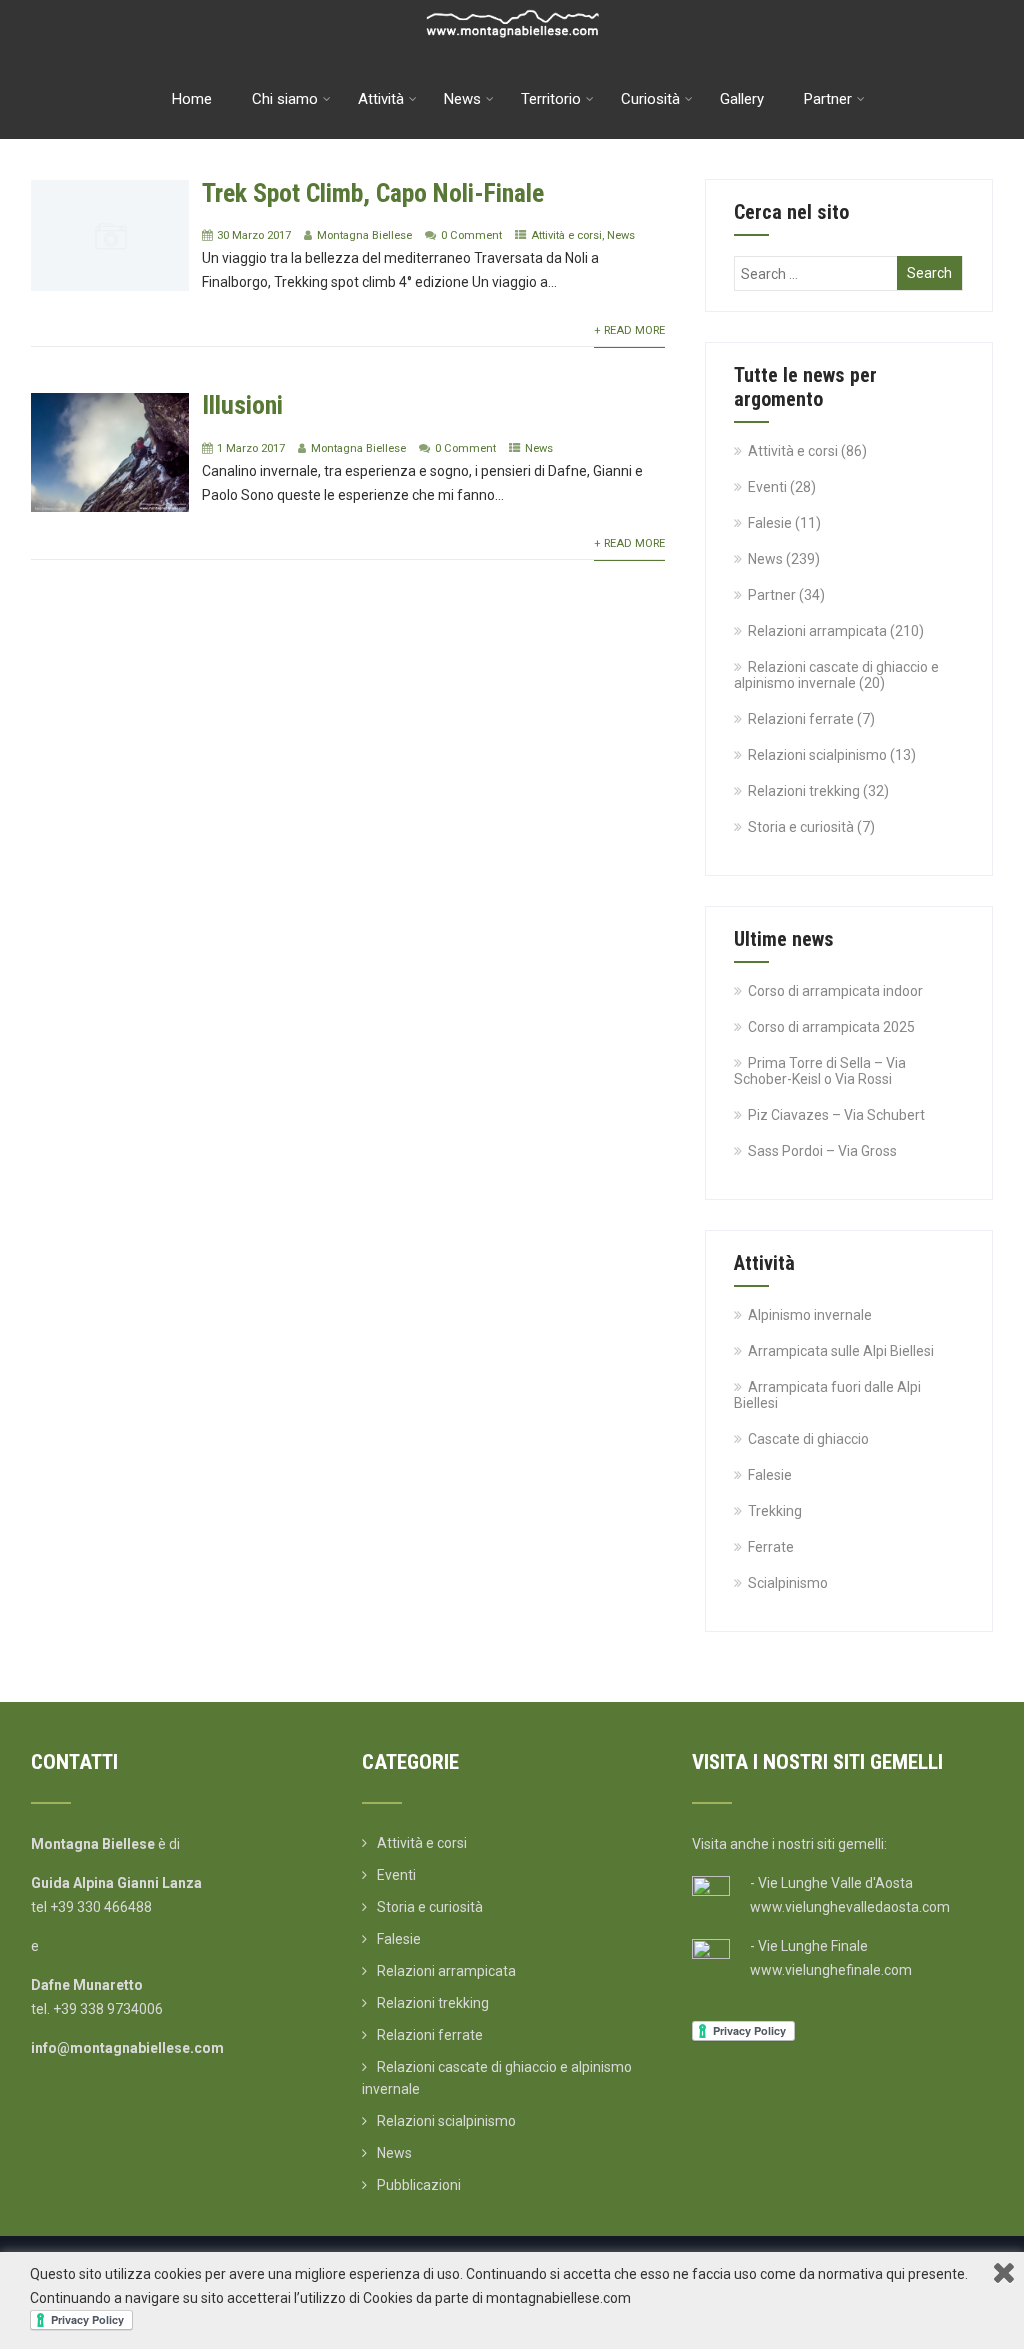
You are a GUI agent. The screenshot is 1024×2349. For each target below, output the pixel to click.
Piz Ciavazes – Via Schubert (836, 1115)
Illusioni (242, 405)
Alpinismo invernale (810, 1315)
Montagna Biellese (364, 235)
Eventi (767, 487)
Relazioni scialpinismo (817, 755)
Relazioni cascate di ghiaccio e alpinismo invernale (836, 675)
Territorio (551, 99)
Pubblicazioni (419, 2185)
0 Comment (471, 235)
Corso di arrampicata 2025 (831, 1027)
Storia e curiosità (801, 827)
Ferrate (771, 1547)
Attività (381, 99)
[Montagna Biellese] (512, 8)
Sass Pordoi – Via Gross (822, 1151)
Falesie (770, 523)
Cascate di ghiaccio (808, 1439)
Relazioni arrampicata (817, 631)
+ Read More (629, 330)
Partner (828, 99)
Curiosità (650, 99)
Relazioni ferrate (801, 719)
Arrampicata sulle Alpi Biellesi (841, 1351)
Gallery (742, 99)
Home (192, 99)
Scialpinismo (788, 1583)
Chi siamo (285, 99)
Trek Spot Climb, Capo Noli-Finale (373, 193)
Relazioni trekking (804, 791)
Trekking (775, 1511)
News (462, 99)
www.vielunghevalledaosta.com (850, 1907)
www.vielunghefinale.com (831, 1970)
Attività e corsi (566, 235)
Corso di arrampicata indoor (835, 991)
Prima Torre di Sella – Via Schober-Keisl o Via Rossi (820, 1071)
